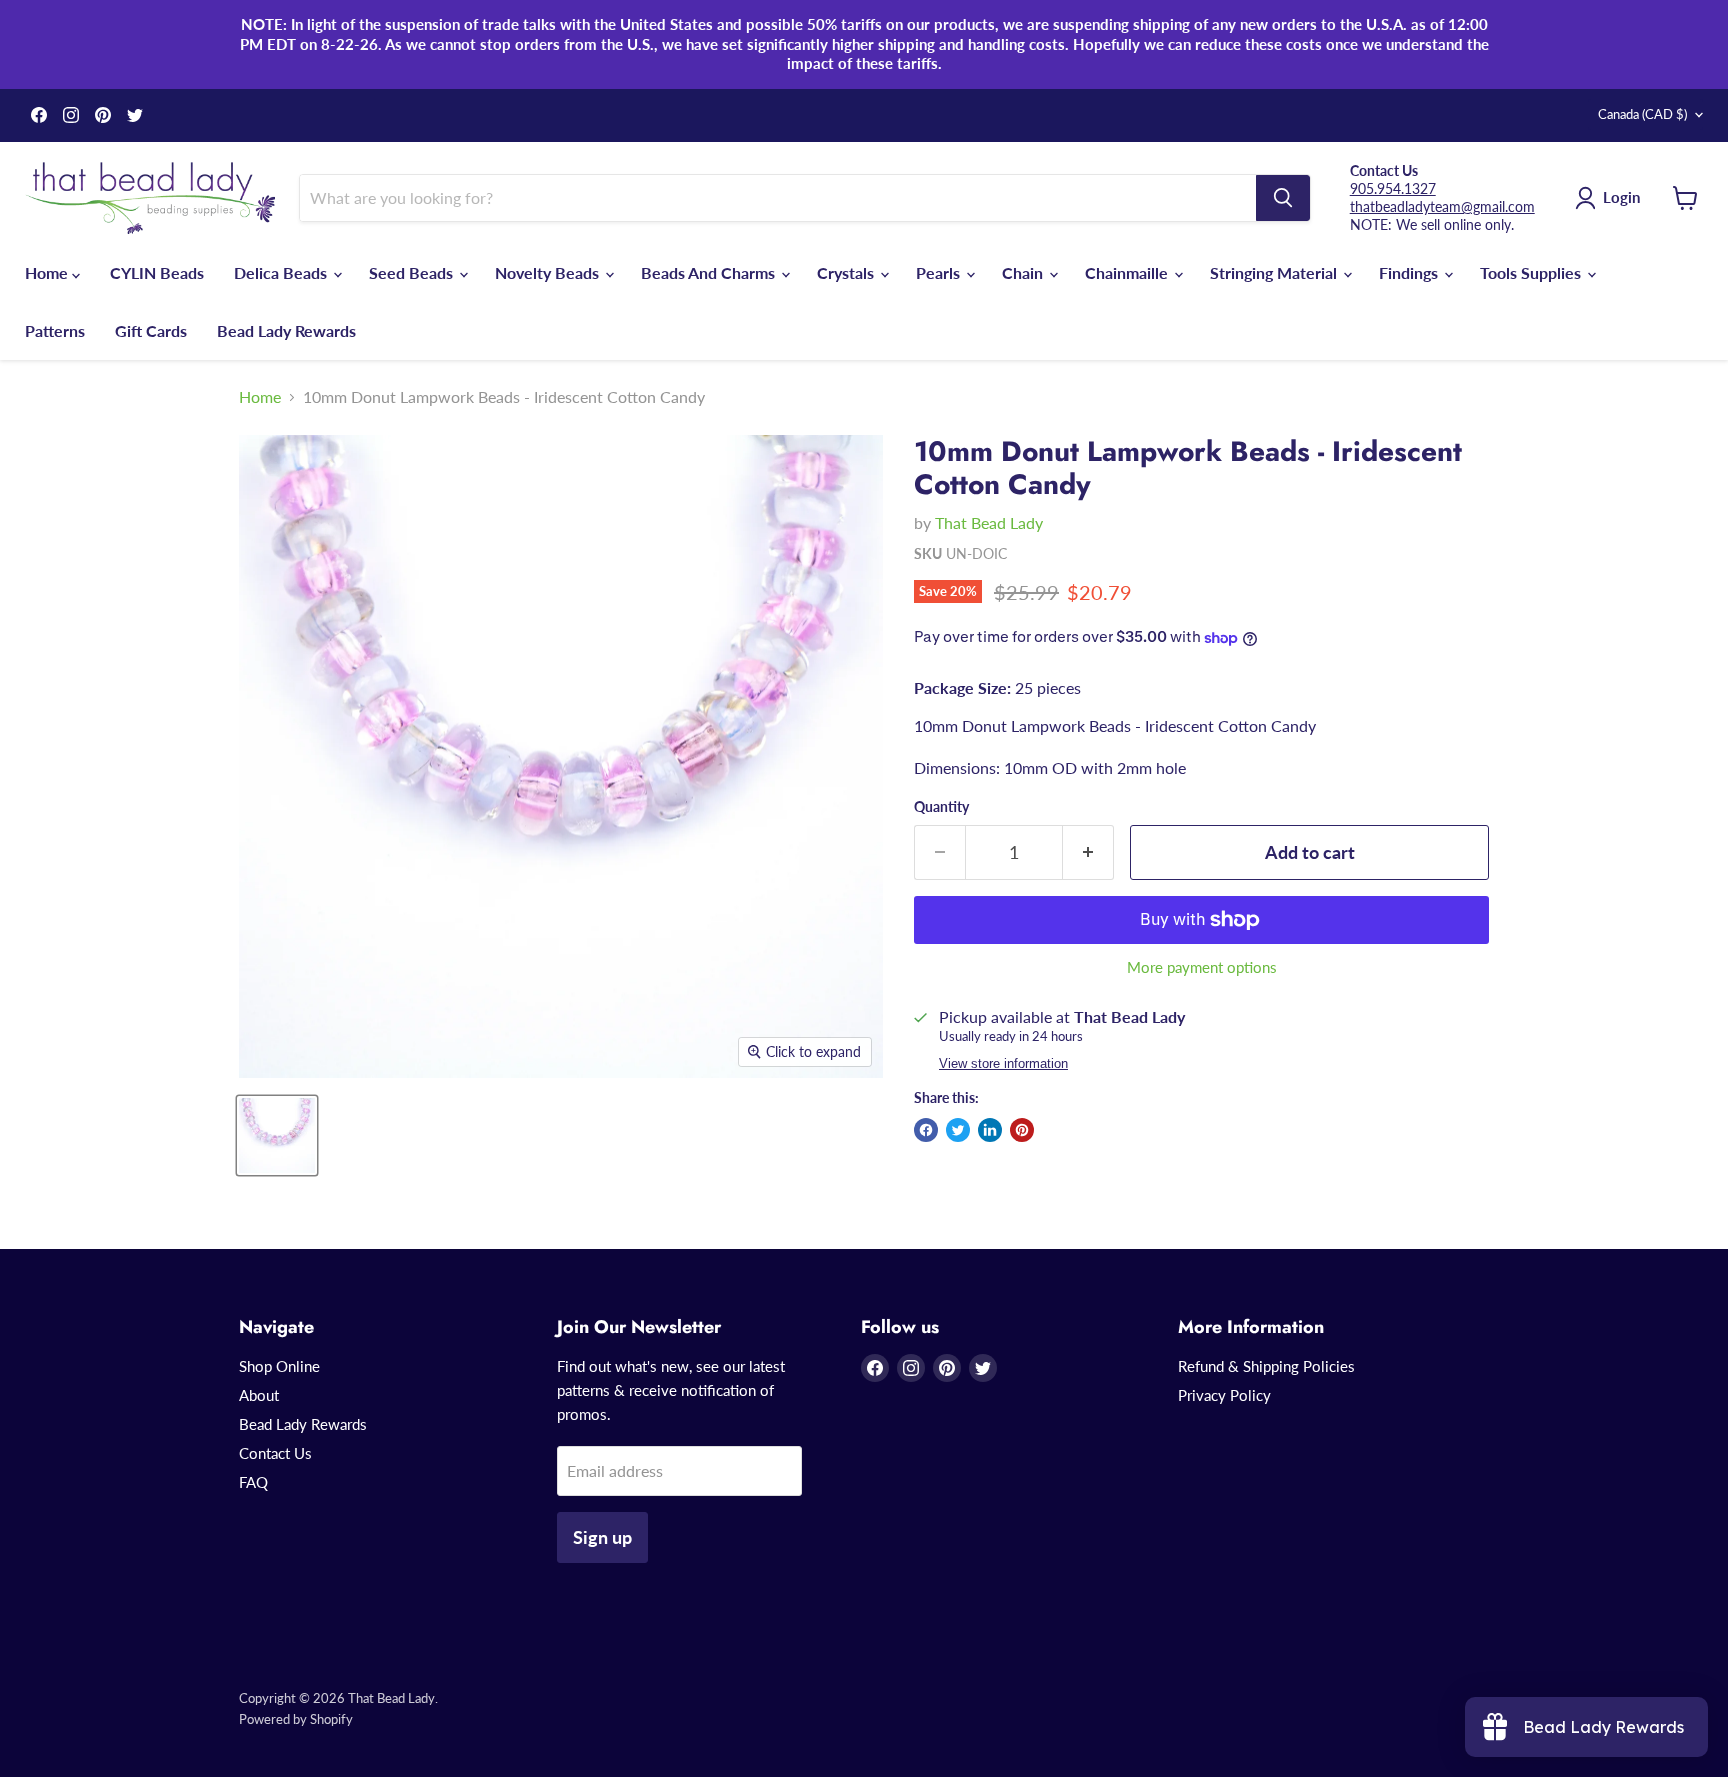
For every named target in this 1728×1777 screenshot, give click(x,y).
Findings (1410, 272)
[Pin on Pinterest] (1022, 1130)
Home (48, 272)
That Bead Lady (989, 522)
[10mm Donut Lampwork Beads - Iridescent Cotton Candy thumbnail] (277, 1135)
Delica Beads (282, 272)
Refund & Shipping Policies (1266, 1366)
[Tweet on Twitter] (958, 1130)
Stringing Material (1275, 272)
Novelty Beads (549, 272)
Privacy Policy (1224, 1395)
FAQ (253, 1482)
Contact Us (275, 1453)
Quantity (941, 807)
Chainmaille (1128, 272)
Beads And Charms (710, 272)
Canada (1642, 114)
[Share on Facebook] (926, 1130)
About (259, 1395)
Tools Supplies (1532, 272)
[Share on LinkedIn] (990, 1130)
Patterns (55, 330)
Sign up (602, 1537)
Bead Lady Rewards (286, 330)
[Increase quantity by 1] (1088, 852)
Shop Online (279, 1366)
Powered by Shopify (296, 1719)
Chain (1024, 272)
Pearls (940, 272)
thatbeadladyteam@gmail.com (1442, 206)
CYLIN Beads (157, 272)
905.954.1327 (1393, 188)
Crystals (847, 272)
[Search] (1283, 198)
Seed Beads (413, 272)
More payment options (1202, 967)
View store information (1003, 1064)
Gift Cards (151, 330)
